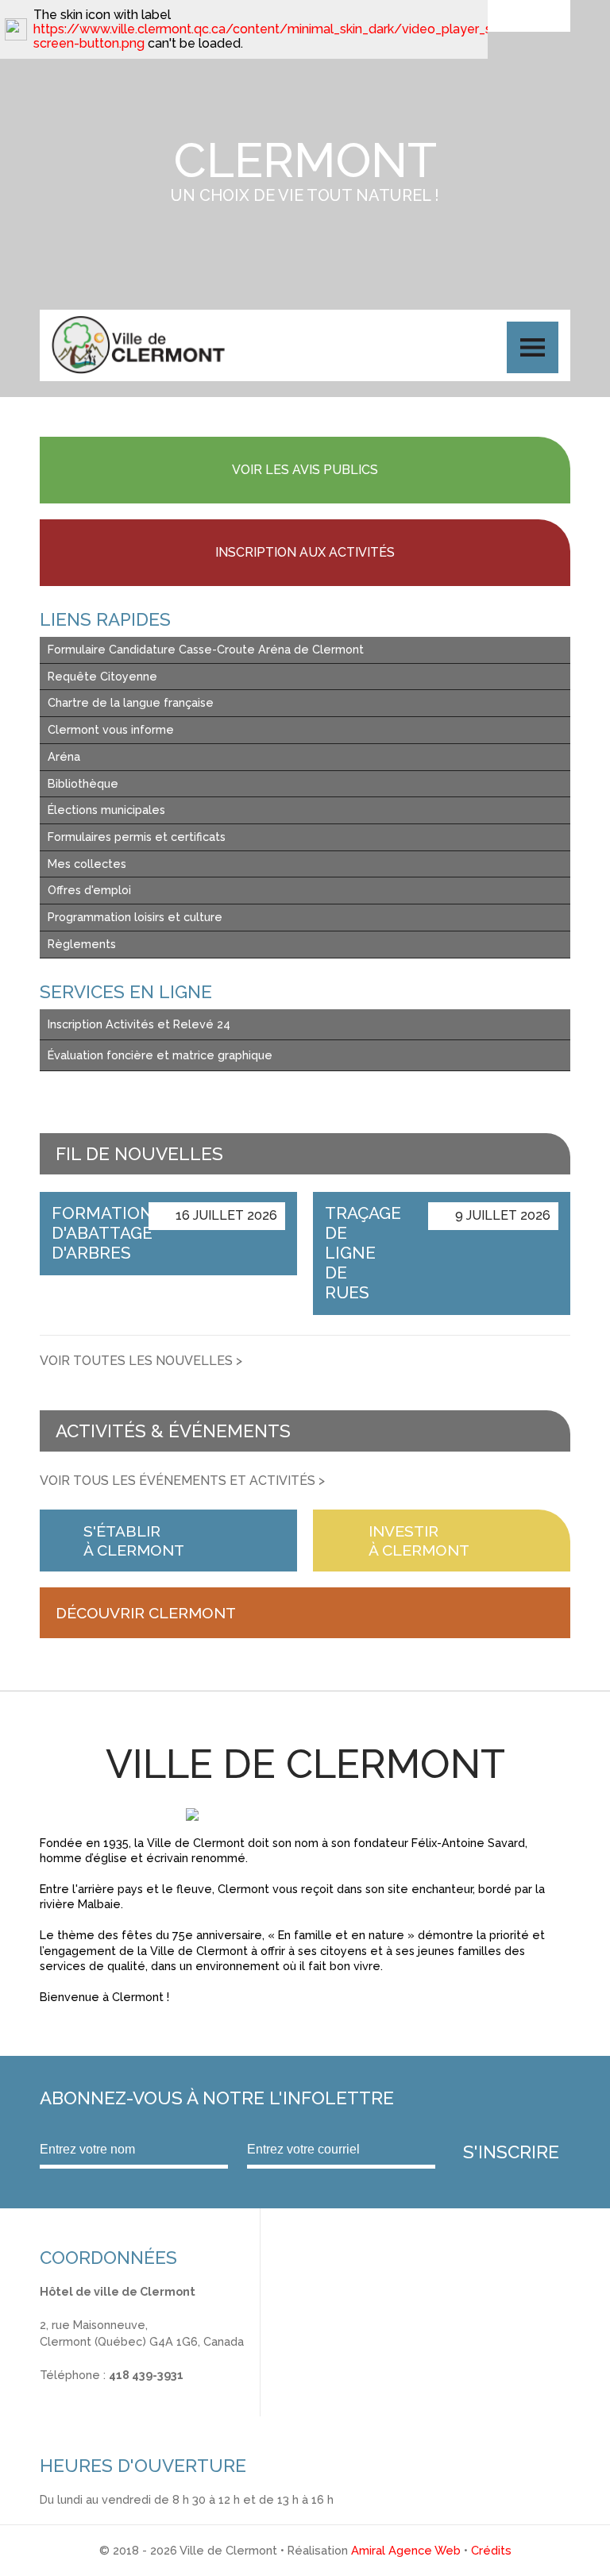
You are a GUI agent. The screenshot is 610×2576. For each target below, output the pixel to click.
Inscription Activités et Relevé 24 (139, 1024)
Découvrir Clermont (146, 1613)
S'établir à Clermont (134, 1541)
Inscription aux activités (305, 552)
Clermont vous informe (111, 729)
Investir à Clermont (419, 1541)
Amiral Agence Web (406, 2550)
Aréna (64, 756)
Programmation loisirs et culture (135, 917)
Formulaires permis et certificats (137, 837)
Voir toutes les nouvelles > (141, 1361)
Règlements (82, 944)
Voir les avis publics (305, 470)
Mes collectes (87, 864)
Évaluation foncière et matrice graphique (160, 1055)
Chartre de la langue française (131, 702)
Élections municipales (106, 810)
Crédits (491, 2550)
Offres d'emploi (89, 890)
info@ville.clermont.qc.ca (108, 2391)
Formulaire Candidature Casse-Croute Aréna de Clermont (206, 649)
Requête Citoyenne (102, 676)
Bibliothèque (83, 783)
